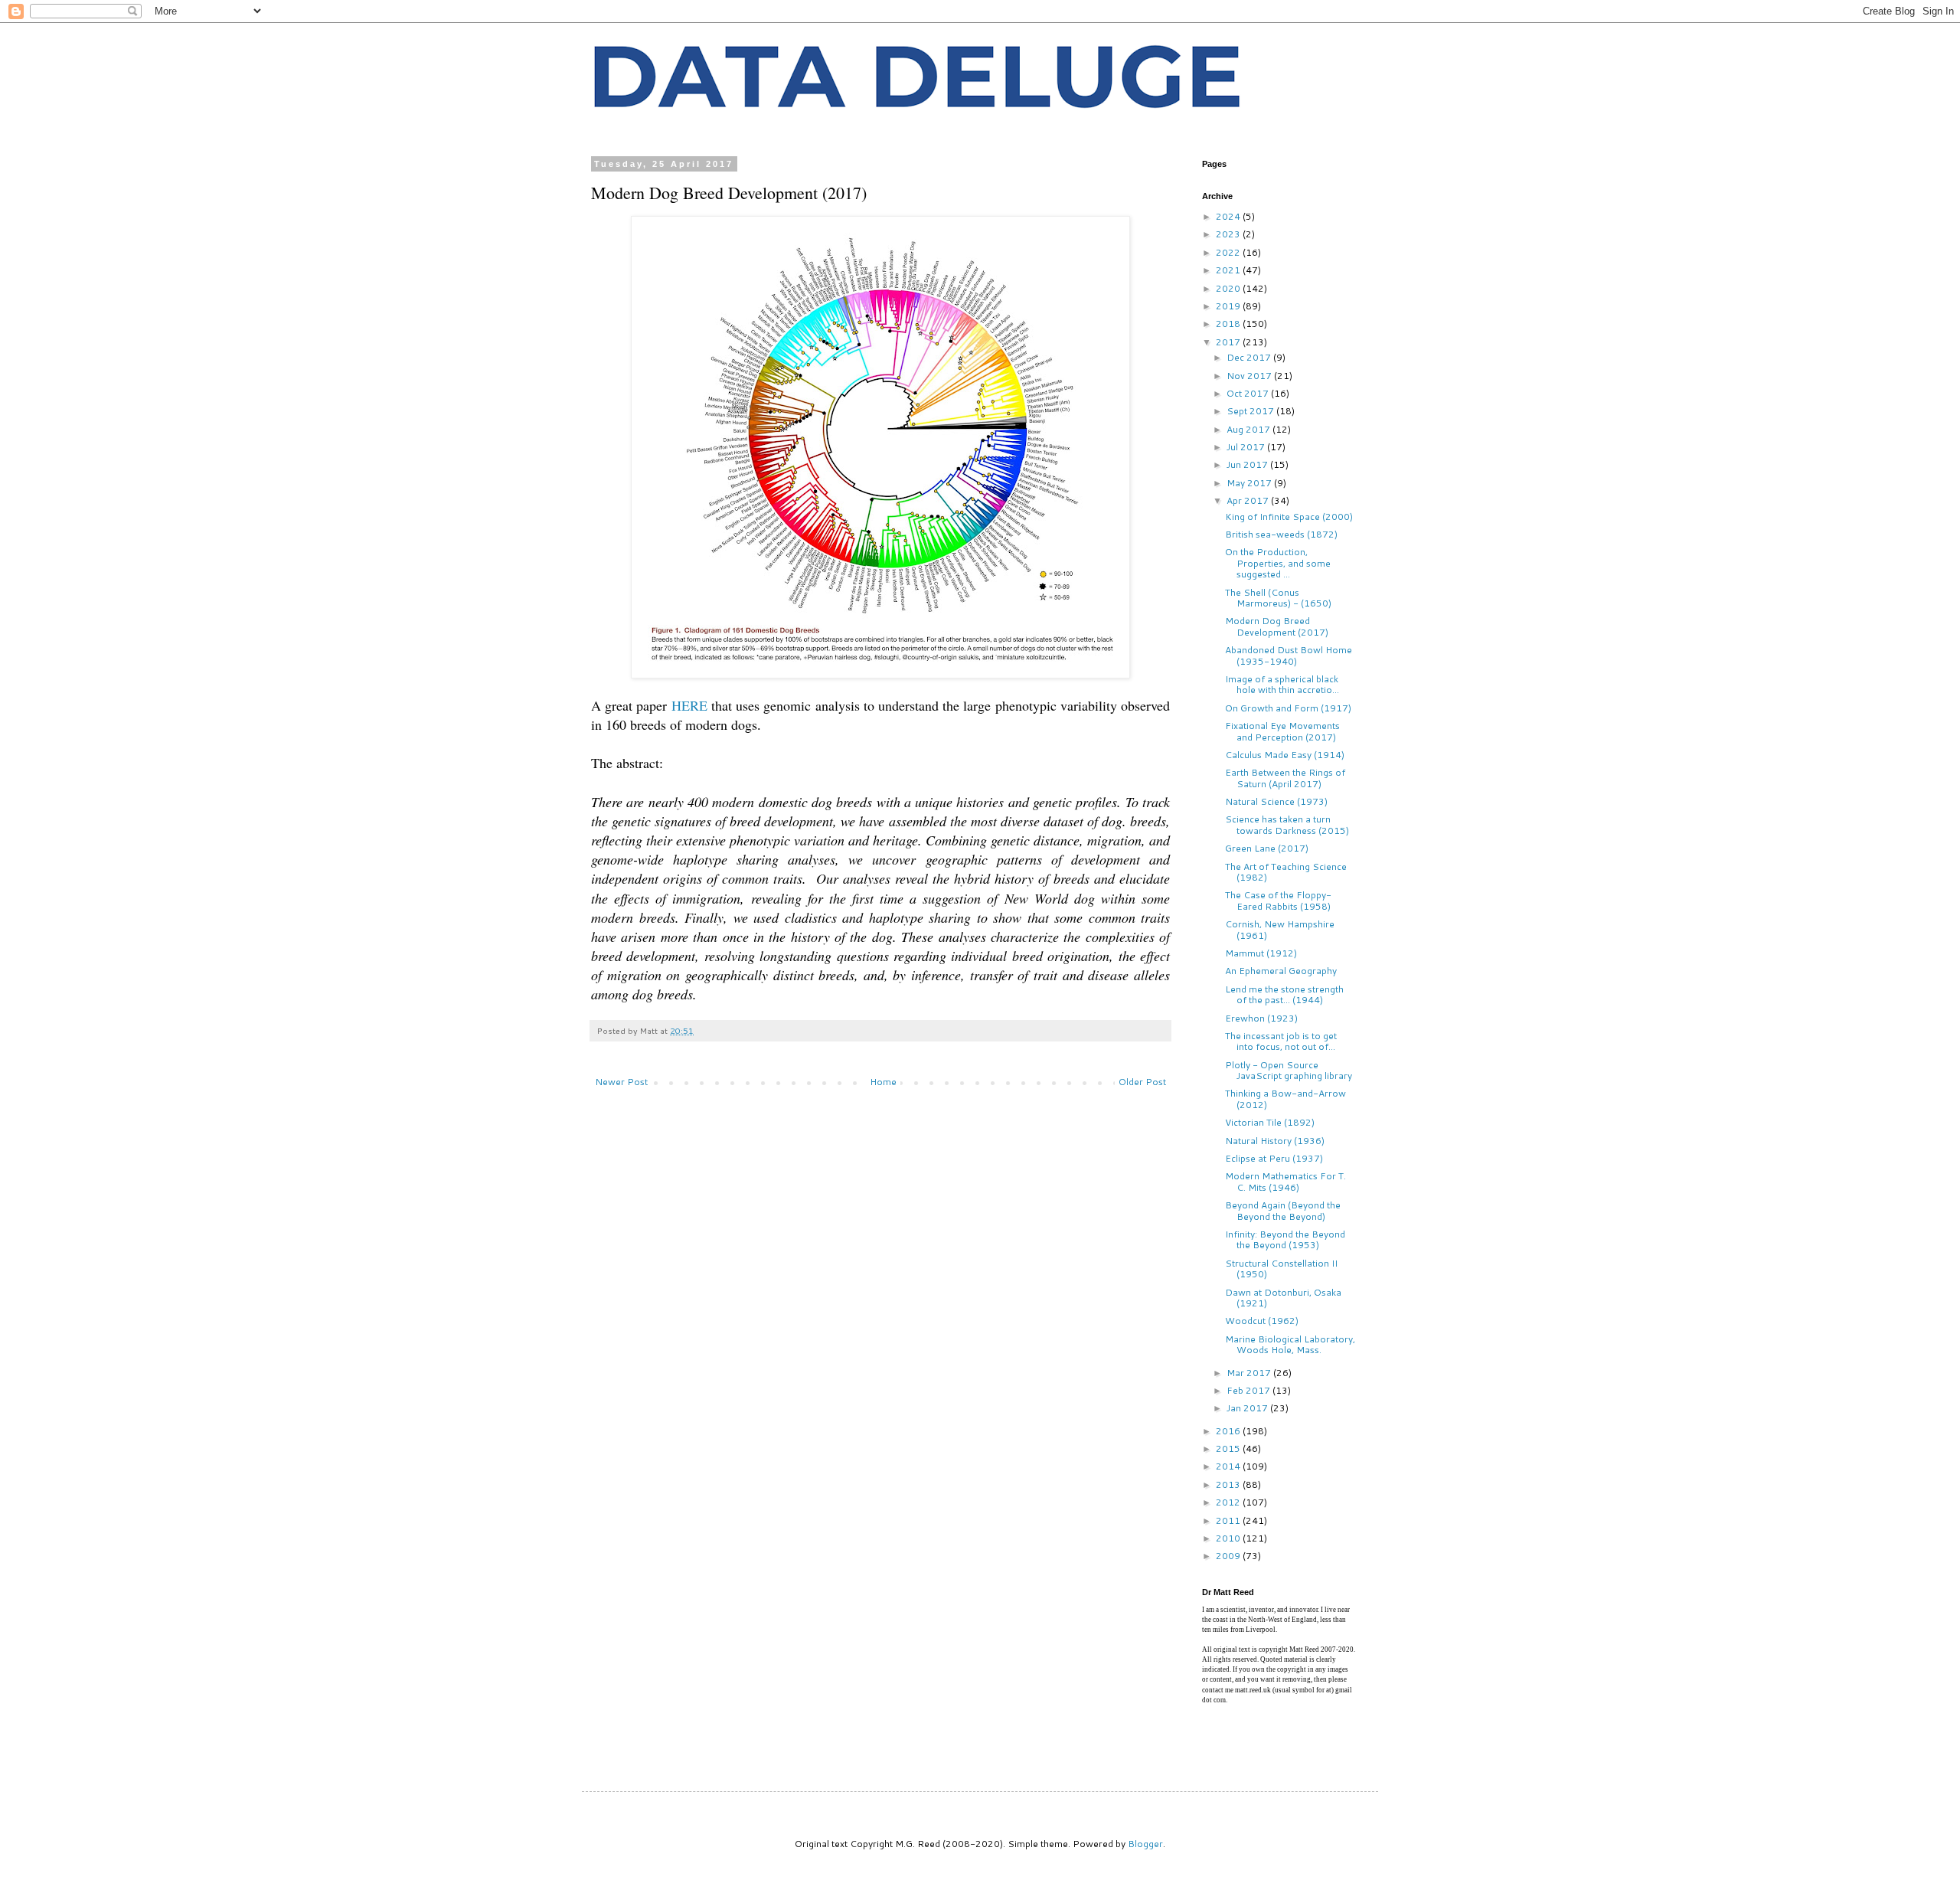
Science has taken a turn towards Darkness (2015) (1287, 824)
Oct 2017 (1249, 393)
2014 (1229, 1466)
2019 (1229, 306)
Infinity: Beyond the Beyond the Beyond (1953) (1285, 1239)
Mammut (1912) (1261, 953)
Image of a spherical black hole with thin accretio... (1282, 684)
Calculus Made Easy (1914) (1285, 755)
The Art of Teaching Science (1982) (1286, 872)
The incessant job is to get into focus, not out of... (1281, 1041)
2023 (1229, 234)
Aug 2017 (1249, 429)
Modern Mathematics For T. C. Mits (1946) (1285, 1181)
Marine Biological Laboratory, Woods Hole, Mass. (1290, 1344)
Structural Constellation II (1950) (1281, 1269)
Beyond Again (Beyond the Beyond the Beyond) (1283, 1210)
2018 (1229, 324)
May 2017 (1250, 483)
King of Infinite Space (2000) (1289, 517)
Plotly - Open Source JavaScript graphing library (1289, 1070)
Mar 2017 (1250, 1373)
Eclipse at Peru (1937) (1274, 1158)
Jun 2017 (1248, 464)
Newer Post (621, 1082)
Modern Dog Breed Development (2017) (1277, 626)
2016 (1229, 1431)
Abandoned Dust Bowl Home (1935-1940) (1289, 655)
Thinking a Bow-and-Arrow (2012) (1285, 1099)
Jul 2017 (1247, 447)
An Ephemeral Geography (1281, 971)
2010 (1229, 1538)
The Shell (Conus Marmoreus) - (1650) (1278, 598)
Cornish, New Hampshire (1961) (1280, 929)
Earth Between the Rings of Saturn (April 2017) (1285, 778)
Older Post (1142, 1082)
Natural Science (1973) (1276, 801)
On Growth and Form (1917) (1288, 708)
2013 (1229, 1484)
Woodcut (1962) (1262, 1321)
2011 (1229, 1520)
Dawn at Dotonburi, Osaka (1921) (1283, 1298)
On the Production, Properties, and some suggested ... (1278, 563)
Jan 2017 (1248, 1408)
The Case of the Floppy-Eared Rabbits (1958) (1278, 900)
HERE (689, 705)
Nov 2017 (1250, 376)
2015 (1229, 1448)
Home (883, 1082)
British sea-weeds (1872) (1281, 534)
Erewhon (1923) (1261, 1018)
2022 (1229, 252)
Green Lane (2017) (1267, 848)
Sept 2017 (1251, 411)
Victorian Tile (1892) (1270, 1122)
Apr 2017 (1249, 500)
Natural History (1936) (1275, 1141)
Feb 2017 (1249, 1390)
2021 (1229, 270)
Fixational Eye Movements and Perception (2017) (1282, 731)
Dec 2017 (1250, 357)
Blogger (1145, 1844)
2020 (1229, 288)
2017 (1229, 342)
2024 (1229, 216)
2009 (1229, 1556)
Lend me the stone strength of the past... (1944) (1284, 994)
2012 (1229, 1502)
